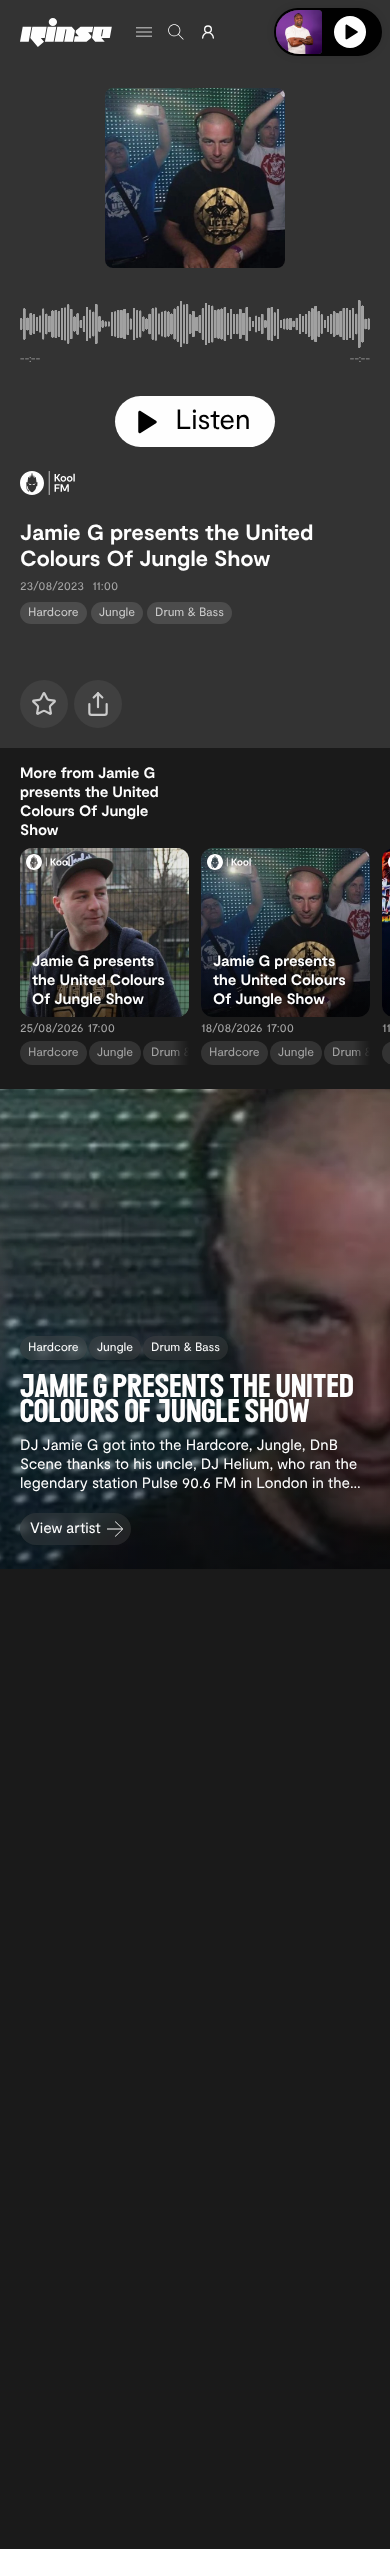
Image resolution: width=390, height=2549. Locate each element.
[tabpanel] (195, 328)
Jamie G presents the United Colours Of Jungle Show (166, 545)
